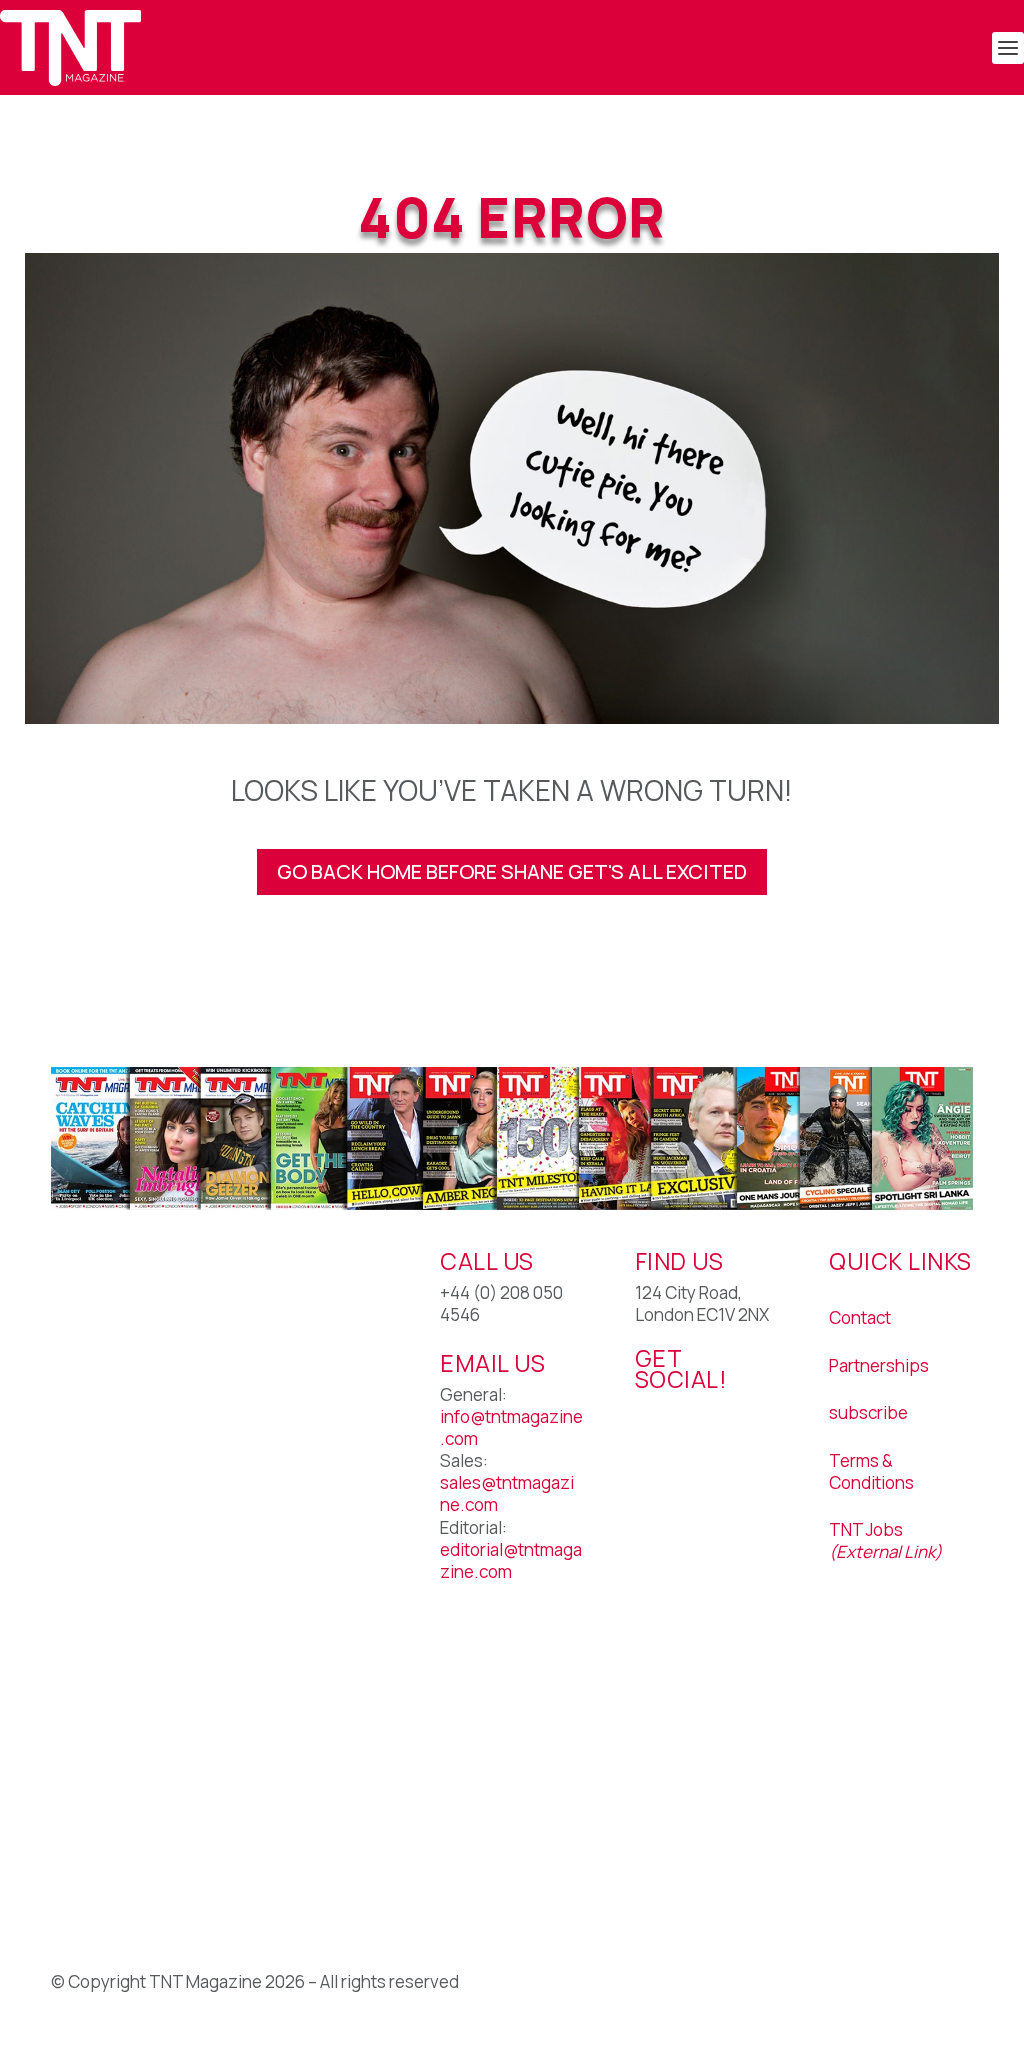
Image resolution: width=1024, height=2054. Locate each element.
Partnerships (879, 1365)
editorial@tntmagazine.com (511, 1560)
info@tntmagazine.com (511, 1427)
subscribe (868, 1412)
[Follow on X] (691, 1441)
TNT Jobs (866, 1529)
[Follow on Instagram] (731, 1441)
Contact (860, 1317)
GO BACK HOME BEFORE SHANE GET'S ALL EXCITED (512, 871)
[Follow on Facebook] (651, 1441)
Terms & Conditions (871, 1471)
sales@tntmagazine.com (507, 1493)
